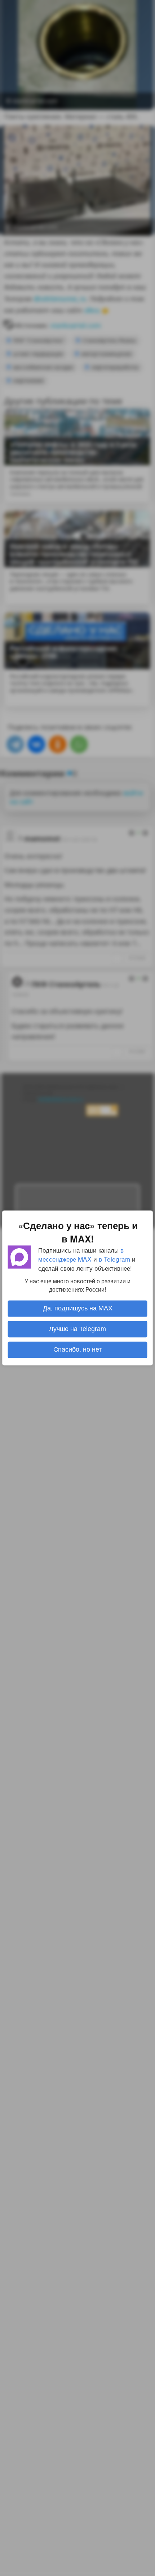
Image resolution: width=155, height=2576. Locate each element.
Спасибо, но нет (77, 1350)
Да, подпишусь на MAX (78, 1309)
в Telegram (114, 1259)
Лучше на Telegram (77, 1329)
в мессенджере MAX (81, 1254)
